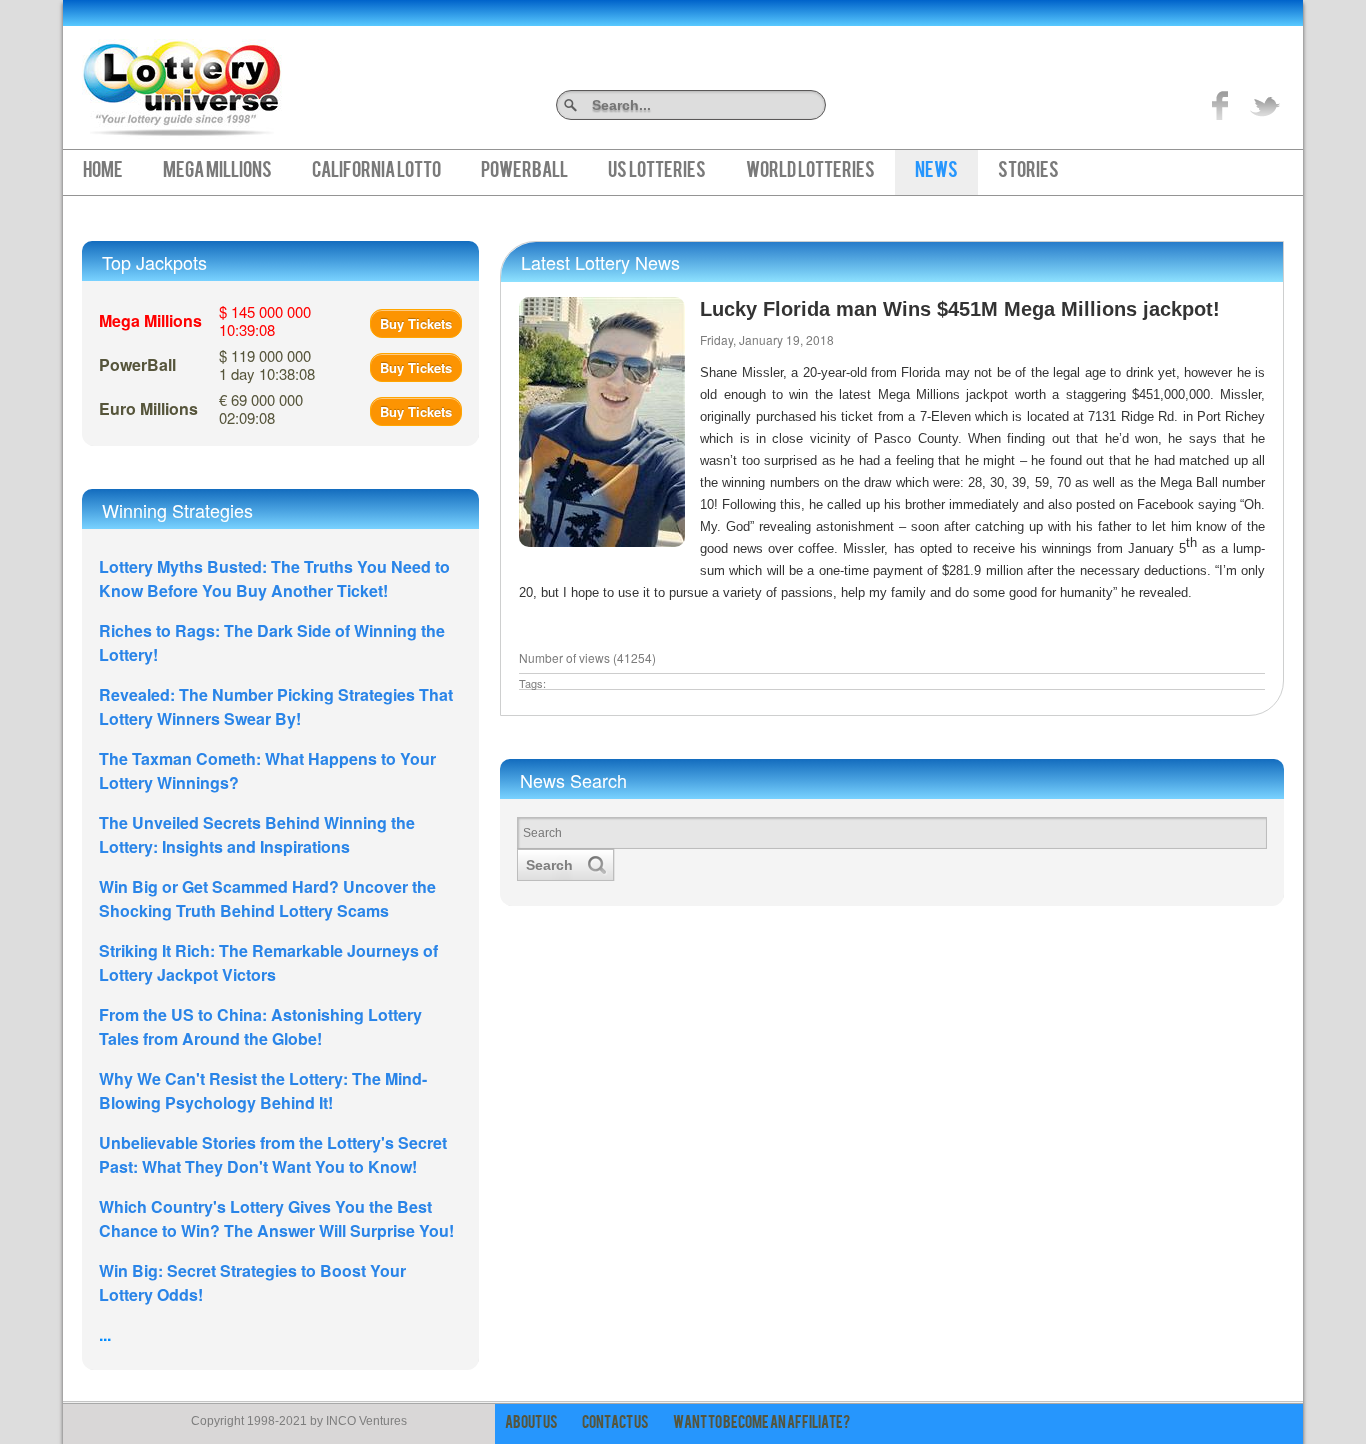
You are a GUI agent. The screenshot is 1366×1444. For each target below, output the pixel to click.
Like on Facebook (1221, 105)
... (105, 1334)
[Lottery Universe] (182, 80)
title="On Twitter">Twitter (1265, 105)
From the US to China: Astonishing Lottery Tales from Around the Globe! (260, 1026)
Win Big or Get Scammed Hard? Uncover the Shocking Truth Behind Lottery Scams (267, 898)
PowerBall (524, 172)
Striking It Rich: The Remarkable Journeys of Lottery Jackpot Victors (268, 962)
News (936, 172)
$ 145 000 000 (265, 320)
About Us (531, 1424)
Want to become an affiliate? (761, 1424)
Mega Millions (217, 172)
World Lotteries (810, 172)
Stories (1028, 172)
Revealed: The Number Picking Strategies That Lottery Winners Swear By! (276, 706)
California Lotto (376, 172)
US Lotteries (657, 172)
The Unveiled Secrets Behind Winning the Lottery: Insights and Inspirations (257, 834)
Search (818, 104)
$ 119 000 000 (267, 364)
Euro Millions (148, 408)
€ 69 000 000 (261, 408)
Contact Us (615, 1424)
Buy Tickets (416, 323)
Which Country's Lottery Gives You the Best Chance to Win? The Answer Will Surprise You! (276, 1218)
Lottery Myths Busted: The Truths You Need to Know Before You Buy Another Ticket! (274, 578)
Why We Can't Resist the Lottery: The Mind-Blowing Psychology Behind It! (263, 1090)
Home (103, 172)
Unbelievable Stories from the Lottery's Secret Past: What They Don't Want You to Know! (273, 1154)
